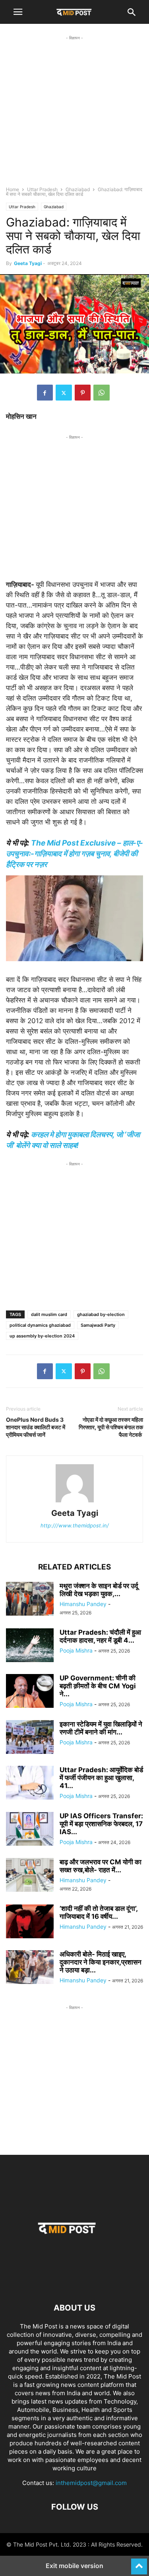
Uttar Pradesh (42, 189)
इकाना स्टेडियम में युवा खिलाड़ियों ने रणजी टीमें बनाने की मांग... (101, 1728)
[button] (18, 12)
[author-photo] (75, 1502)
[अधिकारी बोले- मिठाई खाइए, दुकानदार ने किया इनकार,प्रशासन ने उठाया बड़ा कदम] (30, 1968)
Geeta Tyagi (28, 263)
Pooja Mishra (76, 1650)
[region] (74, 118)
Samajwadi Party (98, 1325)
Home (13, 189)
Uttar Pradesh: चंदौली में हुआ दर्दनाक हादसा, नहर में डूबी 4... (100, 1636)
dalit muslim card (49, 1314)
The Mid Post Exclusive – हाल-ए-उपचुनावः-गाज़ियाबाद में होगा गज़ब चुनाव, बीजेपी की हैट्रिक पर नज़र (74, 854)
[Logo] (75, 2284)
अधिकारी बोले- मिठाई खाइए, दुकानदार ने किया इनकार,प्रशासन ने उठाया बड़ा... (101, 1962)
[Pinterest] (83, 393)
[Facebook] (45, 393)
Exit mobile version (74, 2566)
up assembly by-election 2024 (42, 1336)
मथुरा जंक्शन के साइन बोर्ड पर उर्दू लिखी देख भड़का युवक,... (99, 1590)
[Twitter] (64, 393)
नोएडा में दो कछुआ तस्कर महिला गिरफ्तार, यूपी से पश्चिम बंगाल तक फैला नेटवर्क (111, 1427)
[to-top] (139, 2563)
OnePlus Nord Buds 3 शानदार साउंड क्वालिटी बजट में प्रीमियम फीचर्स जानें (36, 1427)
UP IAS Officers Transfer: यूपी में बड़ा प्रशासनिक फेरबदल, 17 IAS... (101, 1824)
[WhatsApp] (102, 393)
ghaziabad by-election (101, 1314)
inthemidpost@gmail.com (91, 2483)
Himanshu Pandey (83, 1604)
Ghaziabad (78, 189)
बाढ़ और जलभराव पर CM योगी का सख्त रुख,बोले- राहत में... (101, 1866)
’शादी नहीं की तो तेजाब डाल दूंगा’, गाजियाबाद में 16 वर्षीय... (99, 1912)
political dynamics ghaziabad (40, 1325)
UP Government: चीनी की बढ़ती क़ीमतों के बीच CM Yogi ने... (98, 1686)
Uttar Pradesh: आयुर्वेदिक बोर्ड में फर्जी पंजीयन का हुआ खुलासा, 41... (101, 1778)
